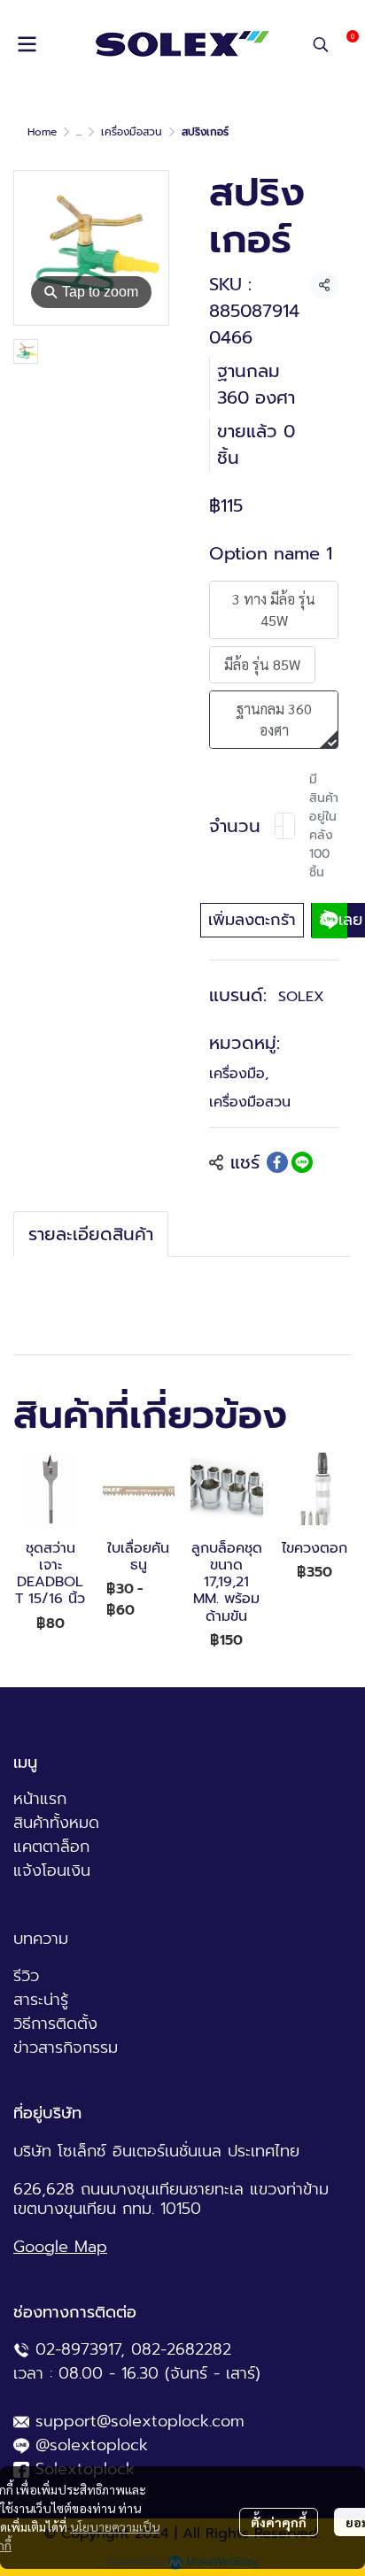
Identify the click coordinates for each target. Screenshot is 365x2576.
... (79, 132)
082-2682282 (181, 2349)
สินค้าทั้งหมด (56, 1823)
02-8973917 (78, 2349)
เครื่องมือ (239, 1074)
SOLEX (301, 997)
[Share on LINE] (302, 1162)
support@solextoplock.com (140, 2421)
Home (42, 132)
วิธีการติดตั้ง (55, 2024)
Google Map (60, 2247)
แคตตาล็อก (51, 1847)
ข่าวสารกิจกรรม (66, 2048)
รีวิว (26, 1976)
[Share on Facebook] (277, 1162)
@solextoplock (92, 2445)
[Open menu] (27, 44)
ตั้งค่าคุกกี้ (279, 2522)
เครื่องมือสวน (132, 132)
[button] (321, 44)
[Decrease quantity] (279, 826)
